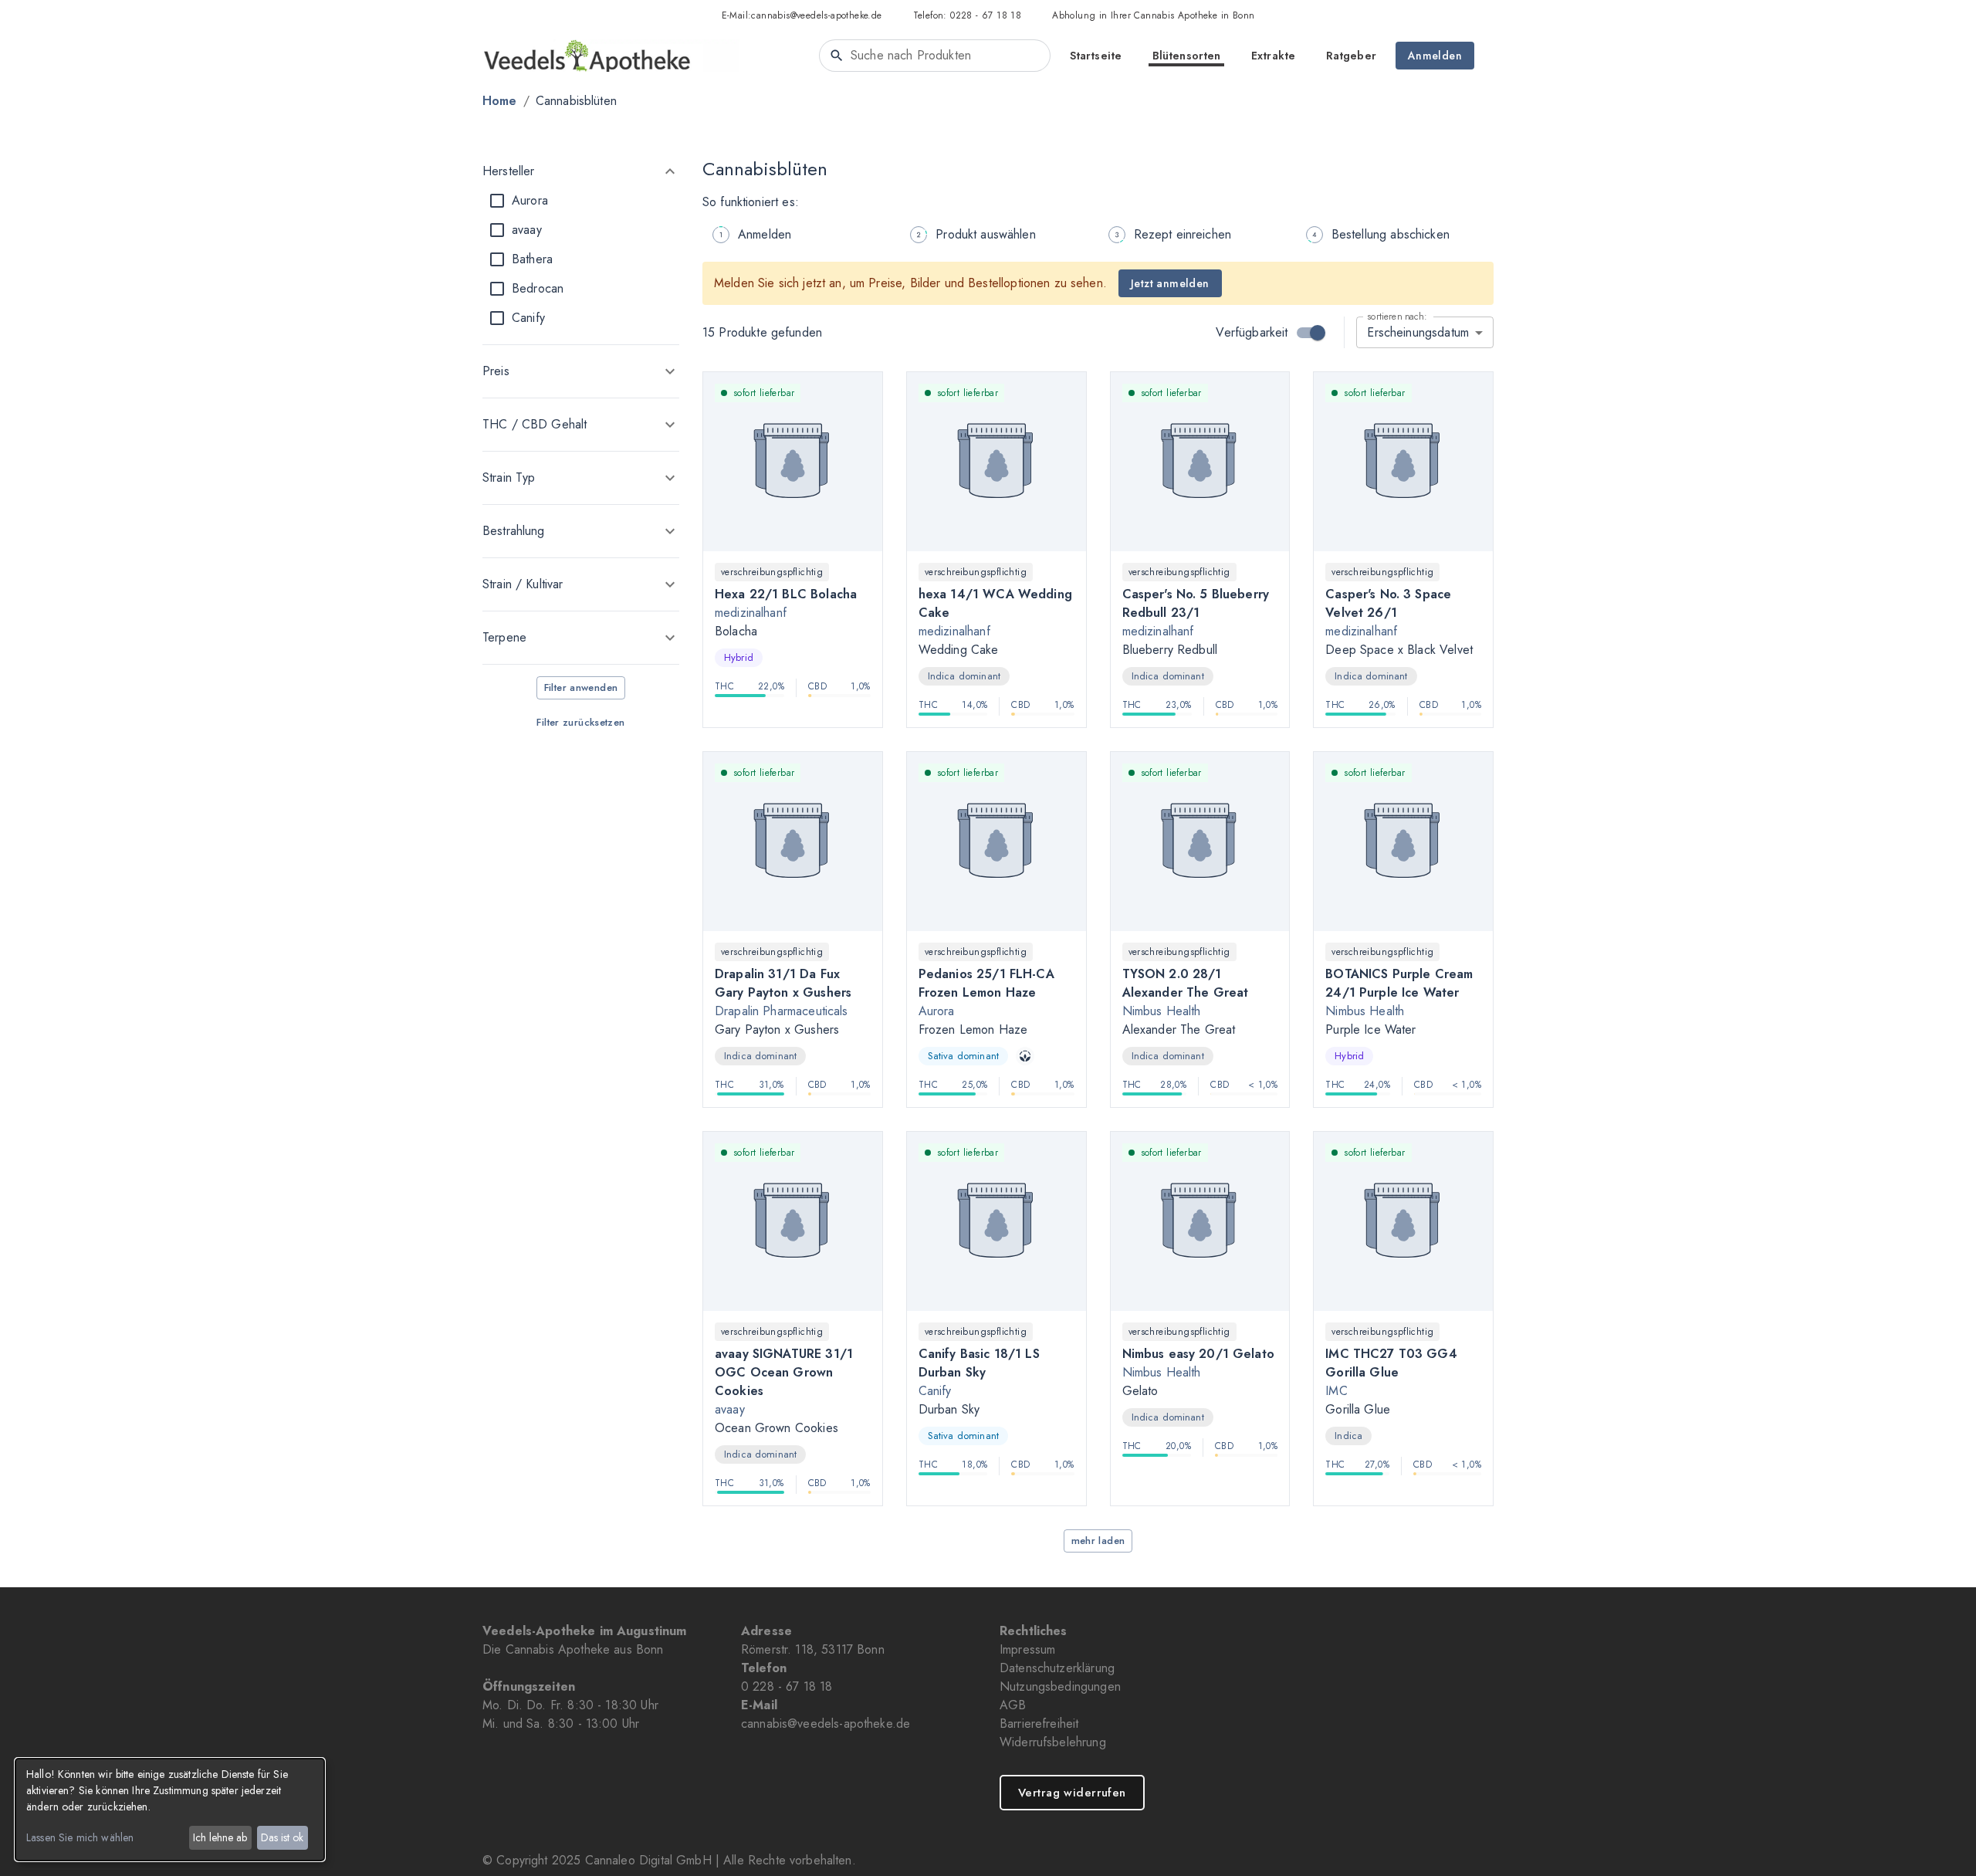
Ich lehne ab (220, 1837)
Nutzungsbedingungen (1060, 1686)
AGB (1013, 1705)
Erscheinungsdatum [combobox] (1418, 332)
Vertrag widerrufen (1072, 1793)
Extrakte (1273, 56)
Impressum (1027, 1649)
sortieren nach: (1397, 316)
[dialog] (170, 1810)
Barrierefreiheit (1039, 1724)
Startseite (1096, 56)
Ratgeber (1351, 56)
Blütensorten (1186, 56)
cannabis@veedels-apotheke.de (816, 15)
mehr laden (1098, 1541)
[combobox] (935, 56)
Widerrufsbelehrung (1053, 1742)
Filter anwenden (581, 687)
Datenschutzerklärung (1057, 1668)
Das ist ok (282, 1837)
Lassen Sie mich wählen (80, 1837)
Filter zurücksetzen (580, 722)
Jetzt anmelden (1170, 283)
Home (500, 101)
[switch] (1318, 333)
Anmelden (1435, 56)
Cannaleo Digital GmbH (648, 1860)
